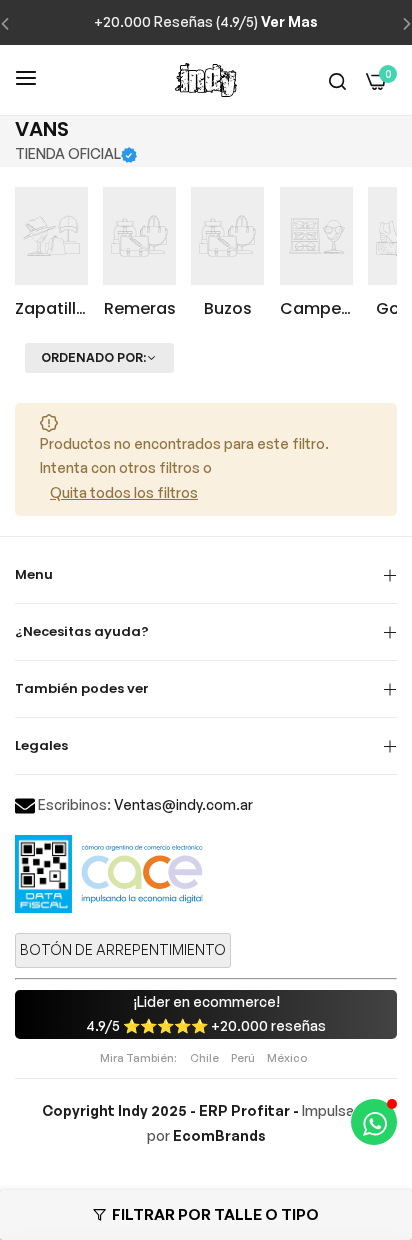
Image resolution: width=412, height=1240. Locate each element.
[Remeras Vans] (139, 236)
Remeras (140, 309)
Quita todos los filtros (124, 492)
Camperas (316, 309)
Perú (243, 1058)
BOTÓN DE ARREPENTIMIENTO (123, 949)
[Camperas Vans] (316, 236)
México (287, 1058)
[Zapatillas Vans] (51, 236)
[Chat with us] (374, 1122)
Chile (204, 1058)
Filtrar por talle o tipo (215, 1214)
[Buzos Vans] (227, 236)
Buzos (228, 309)
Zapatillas (51, 309)
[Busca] (337, 80)
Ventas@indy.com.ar (183, 804)
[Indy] (206, 80)
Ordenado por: (93, 358)
